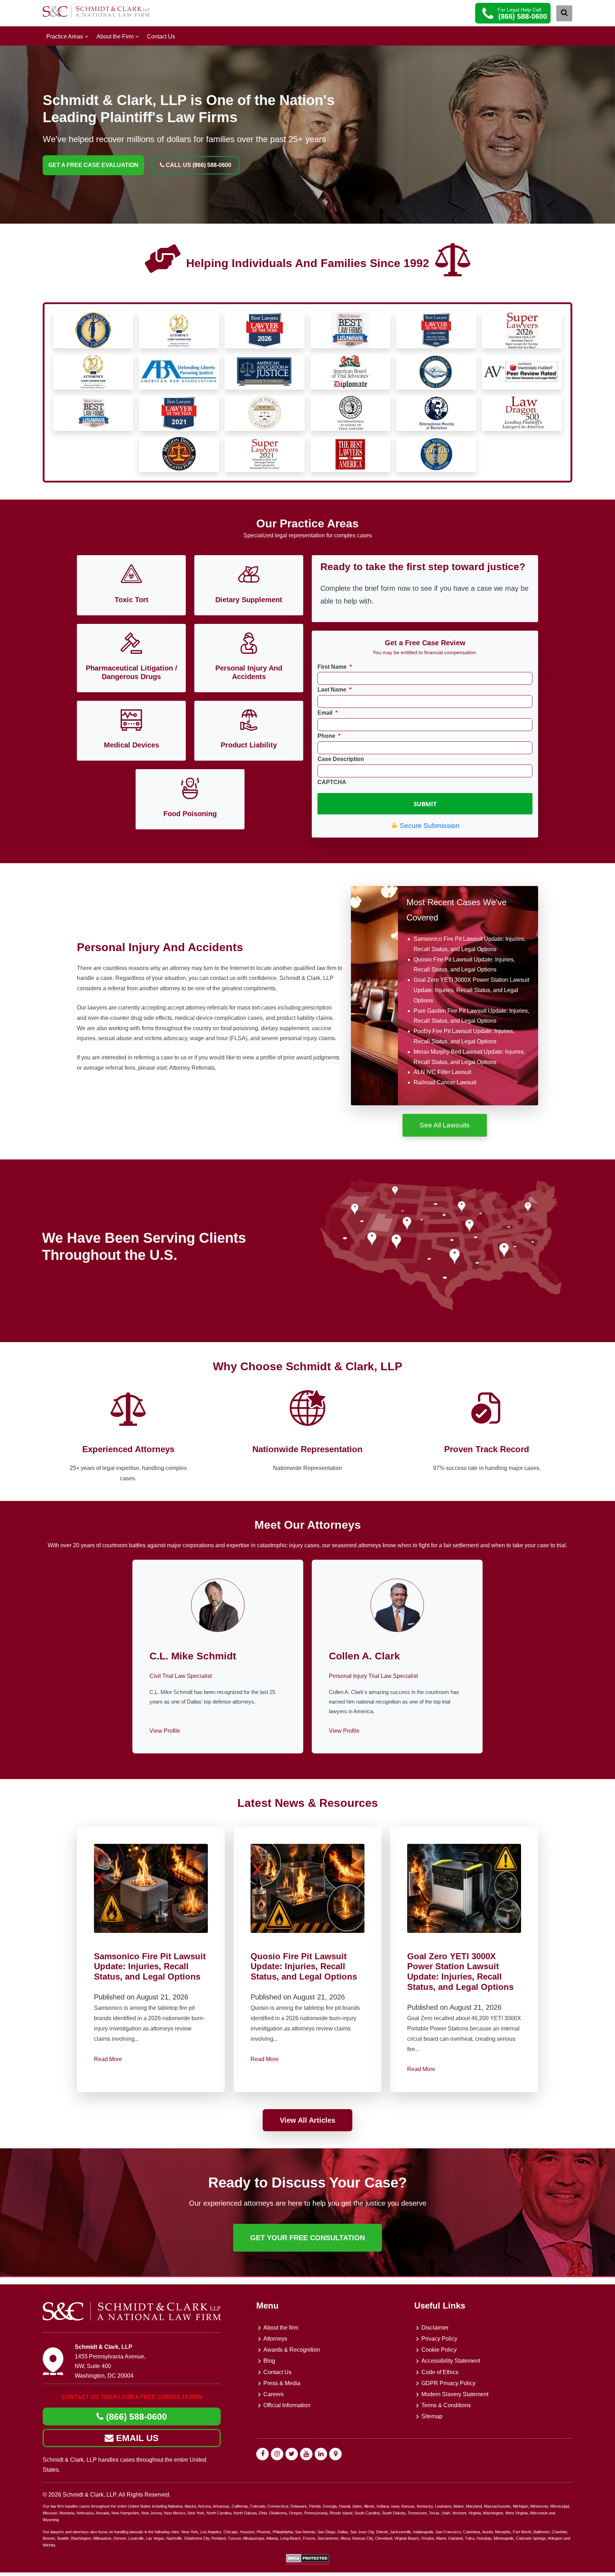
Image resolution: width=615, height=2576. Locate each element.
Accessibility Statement (451, 2361)
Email (327, 713)
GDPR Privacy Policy (448, 2383)
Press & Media (282, 2383)
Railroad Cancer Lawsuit (445, 1082)
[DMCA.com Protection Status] (308, 2561)
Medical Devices (132, 745)
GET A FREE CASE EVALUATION (93, 165)
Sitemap (432, 2416)
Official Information (287, 2405)
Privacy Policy (439, 2339)
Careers (274, 2394)
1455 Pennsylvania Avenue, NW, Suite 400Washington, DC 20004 (110, 2366)
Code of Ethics (440, 2372)
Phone (329, 736)
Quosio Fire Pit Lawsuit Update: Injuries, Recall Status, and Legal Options (304, 1967)
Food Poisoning (190, 814)
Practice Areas (65, 36)
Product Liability (249, 745)
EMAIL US (136, 2438)
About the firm (281, 2327)
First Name (335, 667)
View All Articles (307, 2120)
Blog (269, 2361)
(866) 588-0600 (135, 2416)
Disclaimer (435, 2327)
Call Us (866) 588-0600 (198, 165)
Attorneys (275, 2339)
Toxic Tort (132, 600)
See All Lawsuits (445, 1125)
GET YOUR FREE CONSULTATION (307, 2238)
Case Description (341, 759)
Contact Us (161, 36)
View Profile (165, 1731)
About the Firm (115, 36)
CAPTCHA (332, 782)
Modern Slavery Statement (455, 2394)
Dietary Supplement (249, 600)
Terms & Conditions (446, 2405)
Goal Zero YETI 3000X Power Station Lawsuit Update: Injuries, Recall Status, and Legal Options (471, 990)
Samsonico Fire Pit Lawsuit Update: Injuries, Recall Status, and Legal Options (150, 1967)
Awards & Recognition (292, 2350)
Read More (108, 2059)
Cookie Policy (439, 2350)
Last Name (334, 690)
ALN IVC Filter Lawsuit (442, 1072)
